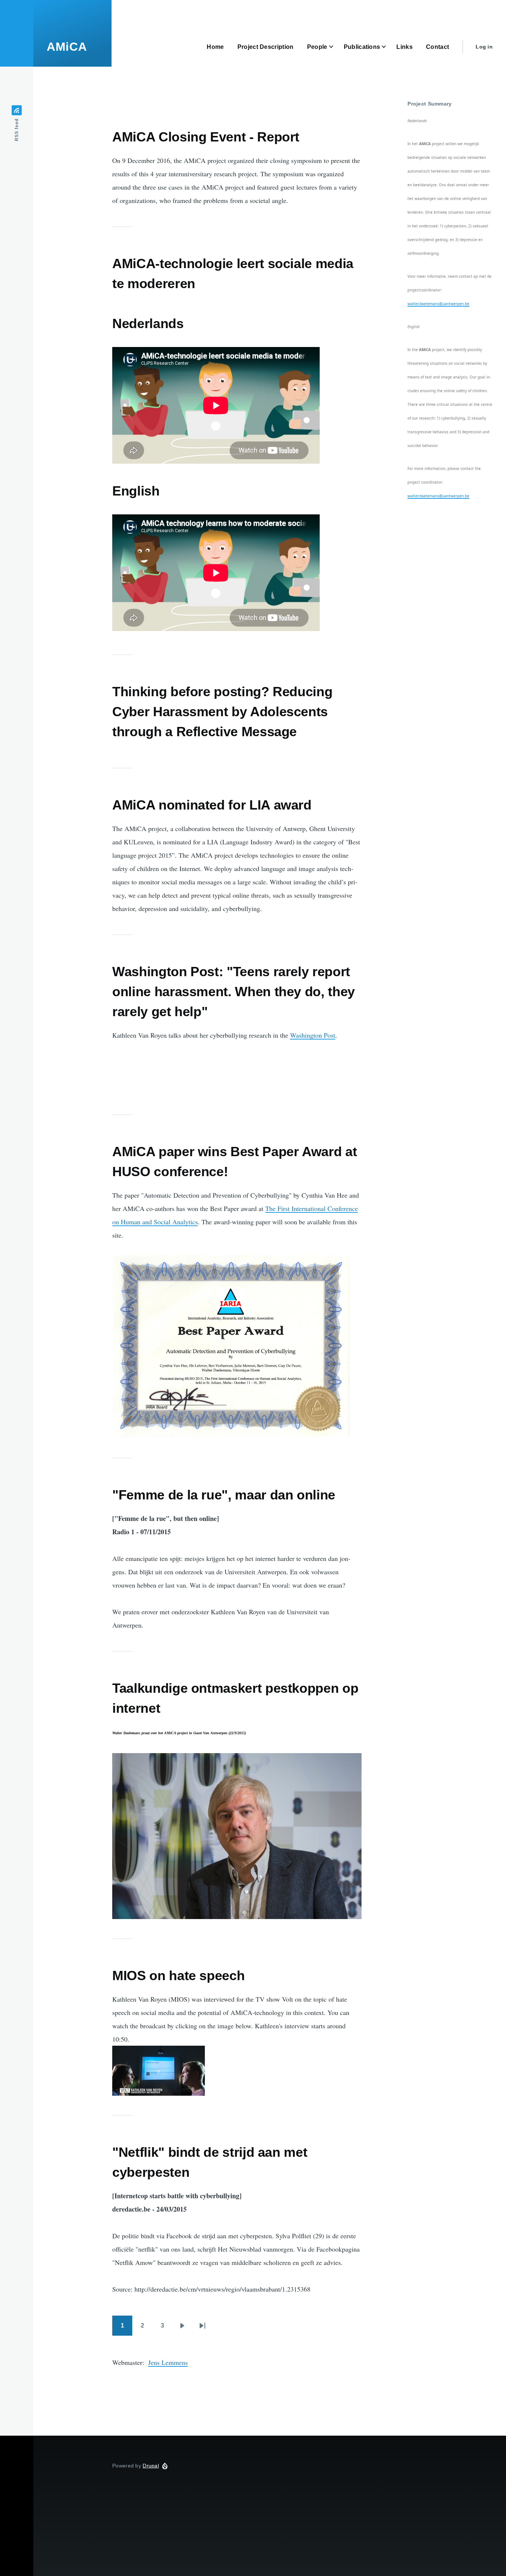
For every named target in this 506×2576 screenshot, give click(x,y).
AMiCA (67, 47)
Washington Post (313, 1035)
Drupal (151, 2466)
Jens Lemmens (168, 2362)
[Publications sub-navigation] (388, 47)
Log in (484, 47)
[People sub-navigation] (336, 47)
